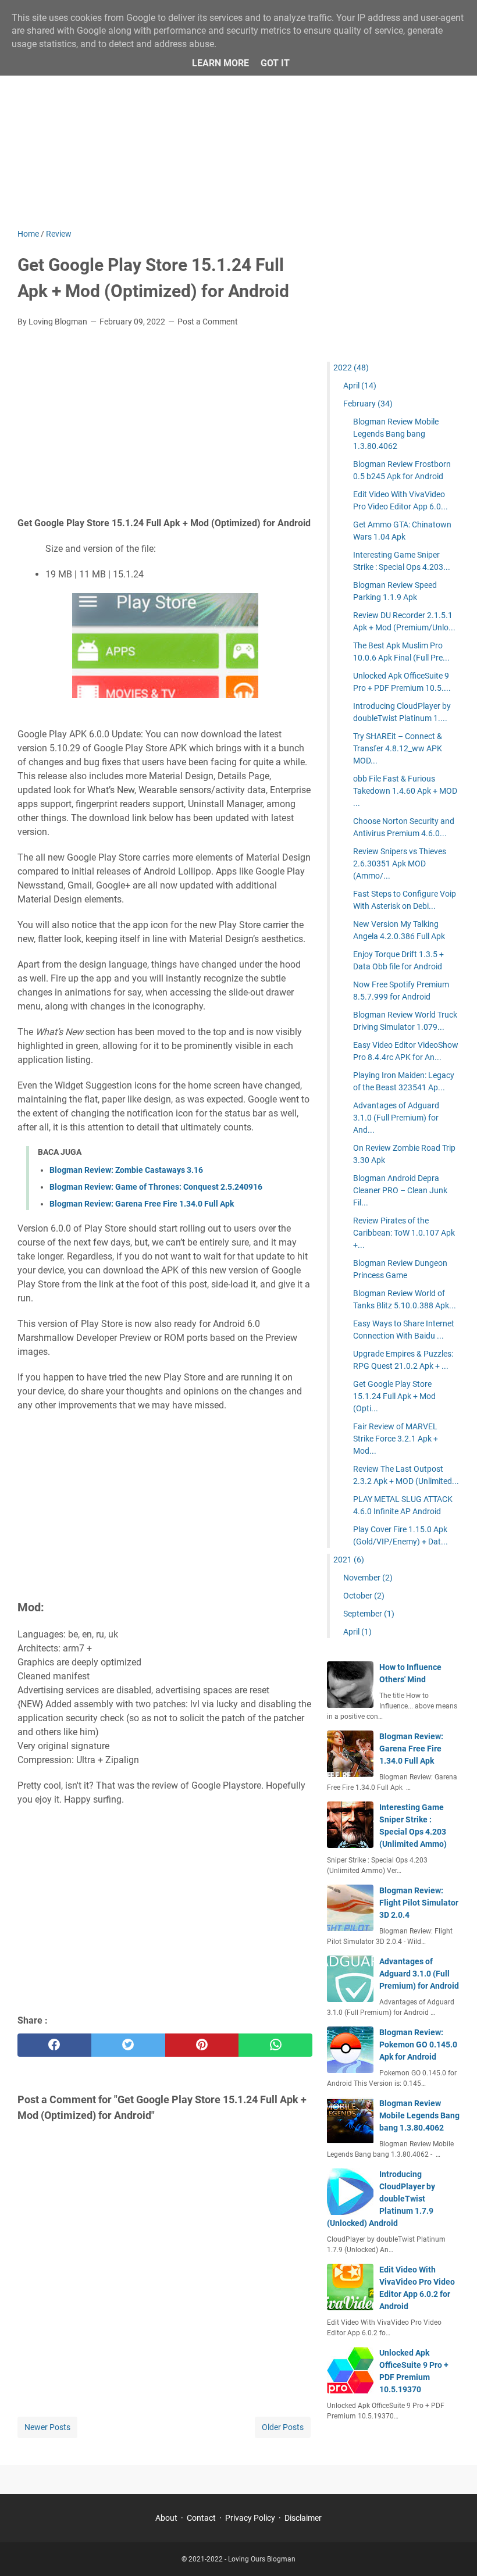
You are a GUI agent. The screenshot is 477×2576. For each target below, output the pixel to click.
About (166, 2518)
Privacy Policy (250, 2518)
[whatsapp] (275, 2045)
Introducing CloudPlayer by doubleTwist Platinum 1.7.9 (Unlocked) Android (381, 2199)
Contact (201, 2518)
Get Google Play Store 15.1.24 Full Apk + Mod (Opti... (394, 1396)
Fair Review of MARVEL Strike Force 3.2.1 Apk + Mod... (396, 1439)
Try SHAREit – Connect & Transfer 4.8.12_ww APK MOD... (398, 748)
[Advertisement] (238, 129)
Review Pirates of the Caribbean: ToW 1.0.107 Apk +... (404, 1233)
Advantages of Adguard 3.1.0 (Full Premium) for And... (396, 1118)
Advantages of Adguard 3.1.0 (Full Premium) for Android (419, 1974)
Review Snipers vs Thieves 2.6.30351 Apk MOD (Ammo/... (400, 864)
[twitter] (128, 2045)
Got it (275, 63)
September (369, 1614)
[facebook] (54, 2045)
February (368, 404)
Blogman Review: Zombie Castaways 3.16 (126, 1170)
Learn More (220, 63)
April (360, 386)
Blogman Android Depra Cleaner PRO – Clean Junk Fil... (400, 1190)
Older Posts (283, 2427)
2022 (351, 368)
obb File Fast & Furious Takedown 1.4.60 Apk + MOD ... (405, 791)
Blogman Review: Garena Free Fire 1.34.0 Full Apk (142, 1204)
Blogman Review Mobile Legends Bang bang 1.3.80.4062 (396, 434)
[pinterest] (202, 2045)
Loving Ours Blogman (262, 2559)
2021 (349, 1560)
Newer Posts (47, 2427)
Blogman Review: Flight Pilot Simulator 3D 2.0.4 (419, 1903)
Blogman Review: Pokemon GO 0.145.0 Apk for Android (418, 2045)
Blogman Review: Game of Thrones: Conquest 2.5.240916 (156, 1187)
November (368, 1578)
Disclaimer (303, 2518)
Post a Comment (208, 322)
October (364, 1596)
